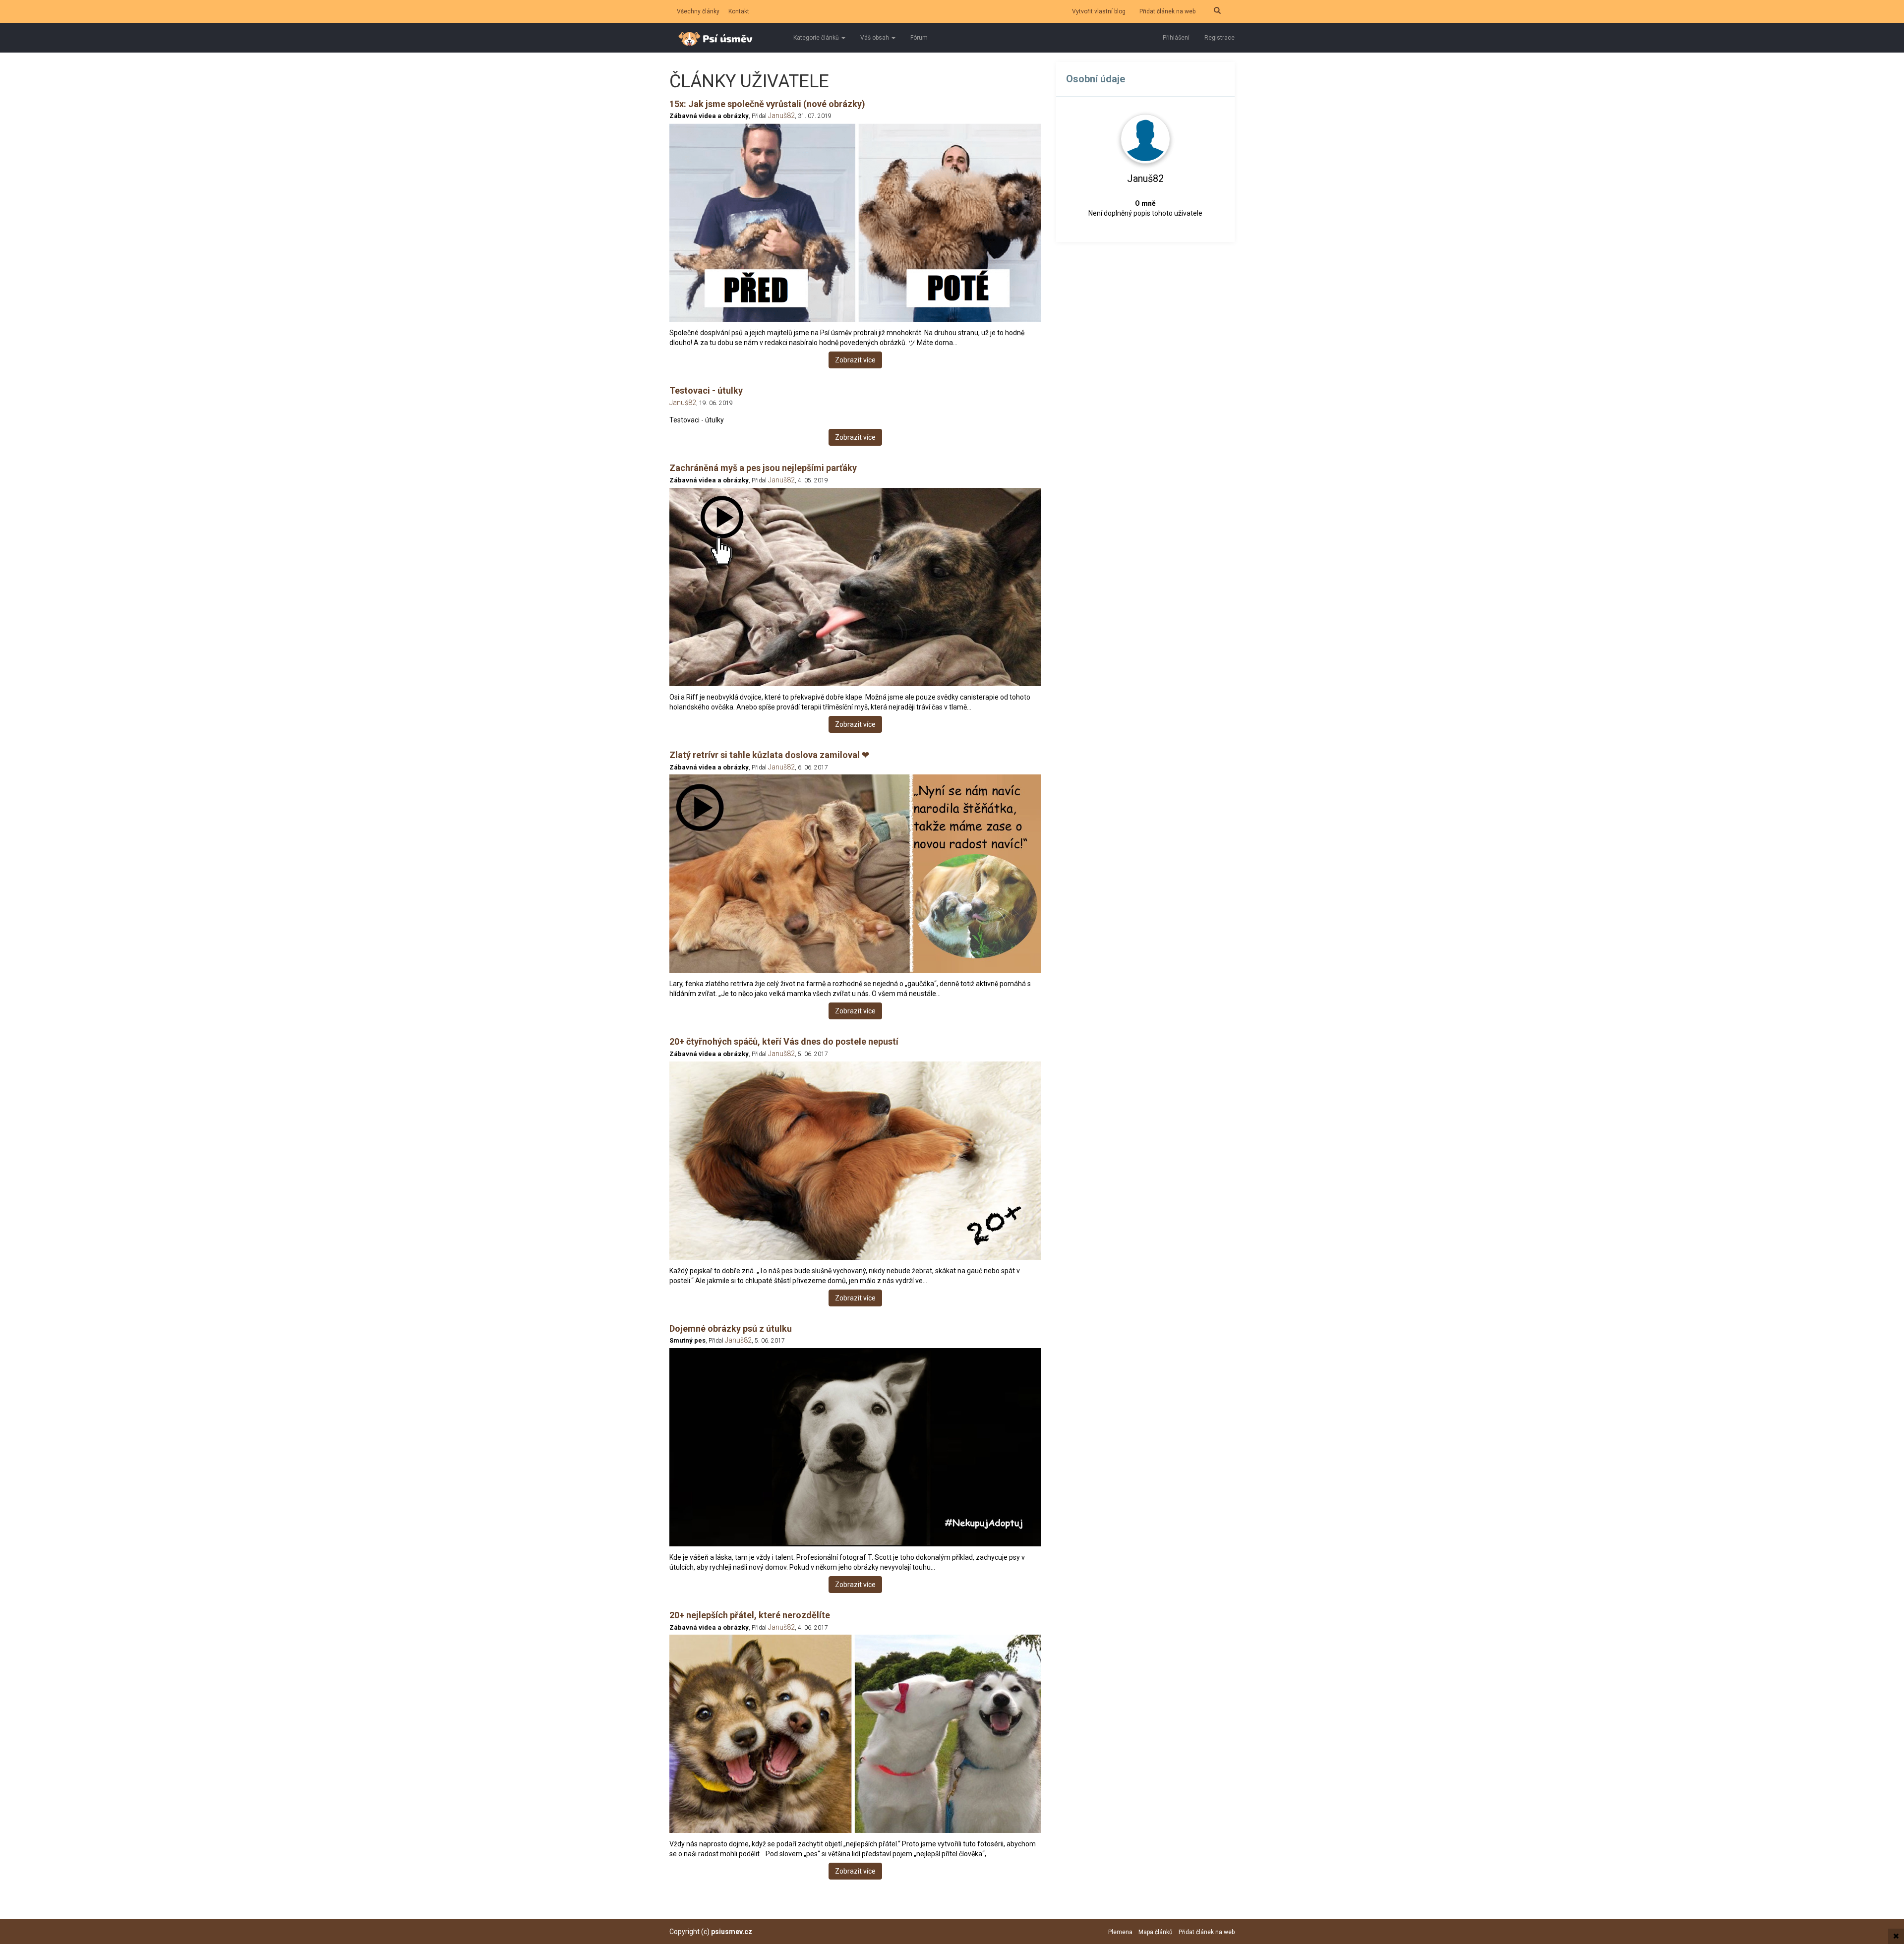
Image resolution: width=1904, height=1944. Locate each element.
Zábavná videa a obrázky (709, 116)
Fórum (919, 38)
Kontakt (739, 11)
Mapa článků (1156, 1932)
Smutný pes (687, 1340)
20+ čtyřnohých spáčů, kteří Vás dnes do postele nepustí (784, 1041)
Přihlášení (1176, 38)
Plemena (1120, 1932)
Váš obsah (875, 38)
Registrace (1220, 38)
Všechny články (698, 11)
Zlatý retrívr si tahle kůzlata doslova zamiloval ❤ (769, 755)
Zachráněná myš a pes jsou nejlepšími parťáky (763, 468)
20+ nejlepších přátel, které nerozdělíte (750, 1615)
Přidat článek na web (1167, 11)
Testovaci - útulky (706, 390)
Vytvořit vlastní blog (1099, 11)
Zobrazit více (855, 360)
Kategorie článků (817, 38)
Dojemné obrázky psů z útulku (731, 1328)
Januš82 (781, 116)
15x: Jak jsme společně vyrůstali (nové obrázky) (767, 104)
